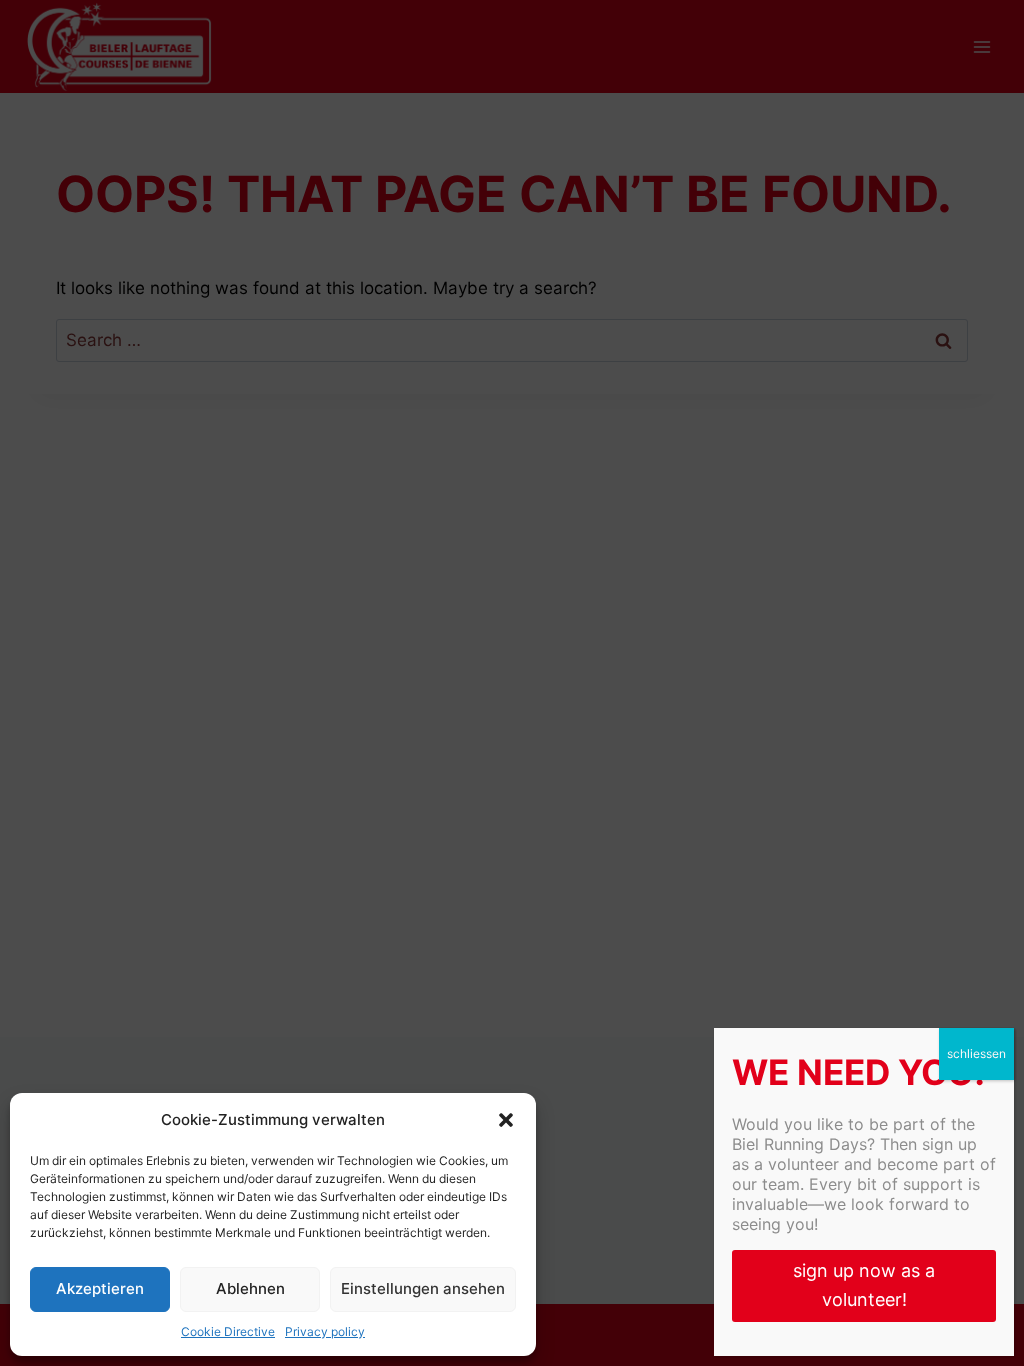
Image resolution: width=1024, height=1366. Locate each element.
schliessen (976, 1053)
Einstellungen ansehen (423, 1288)
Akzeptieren (100, 1288)
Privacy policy (325, 1331)
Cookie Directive (228, 1331)
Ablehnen (250, 1288)
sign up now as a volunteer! (864, 1285)
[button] (506, 1120)
